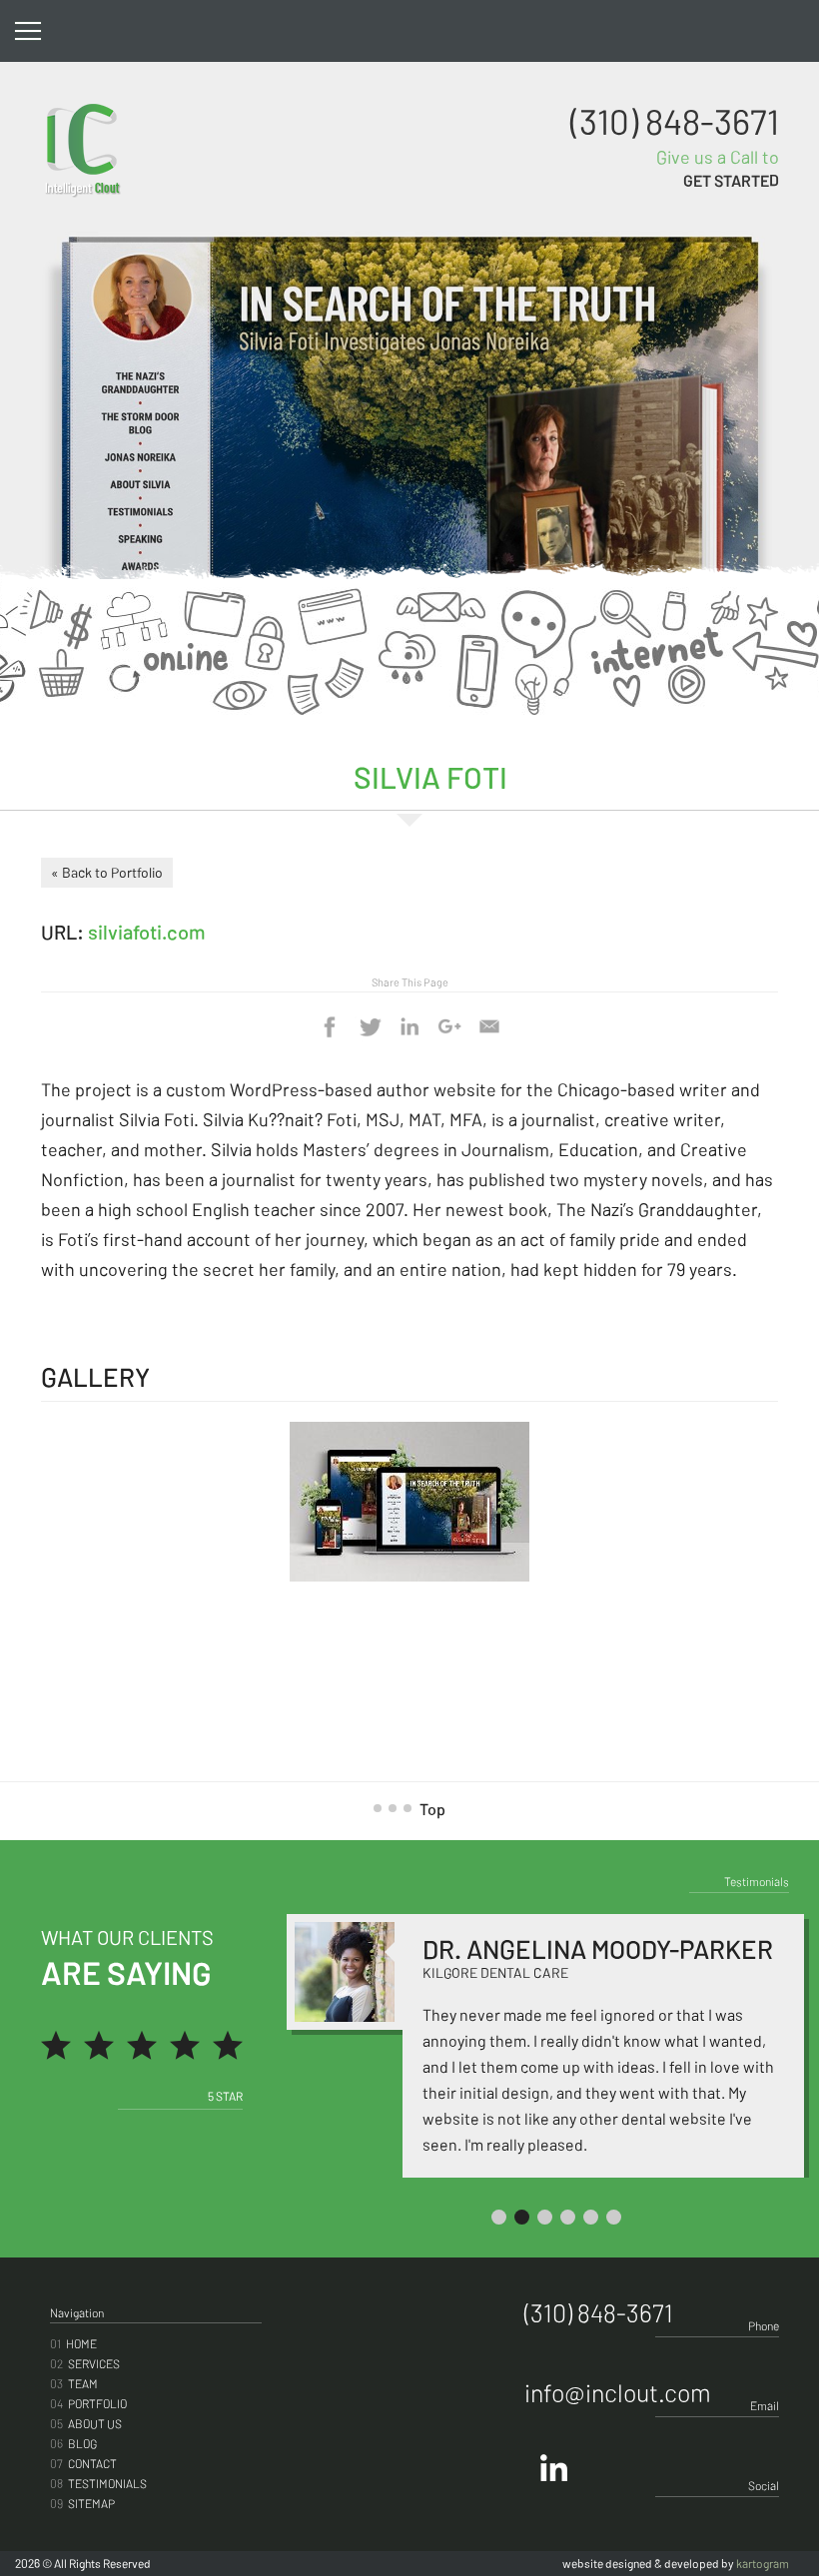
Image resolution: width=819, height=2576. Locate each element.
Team (74, 2383)
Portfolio (88, 2403)
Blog (73, 2443)
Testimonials (98, 2483)
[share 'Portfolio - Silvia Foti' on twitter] (370, 1026)
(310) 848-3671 (675, 121)
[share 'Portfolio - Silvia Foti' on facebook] (330, 1026)
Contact (83, 2463)
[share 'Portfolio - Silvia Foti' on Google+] (449, 1026)
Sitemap (82, 2503)
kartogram (763, 2563)
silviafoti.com (147, 932)
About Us (86, 2423)
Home (73, 2343)
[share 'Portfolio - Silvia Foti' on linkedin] (409, 1026)
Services (85, 2363)
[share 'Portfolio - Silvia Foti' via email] (489, 1026)
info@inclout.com (618, 2392)
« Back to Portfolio (107, 872)
